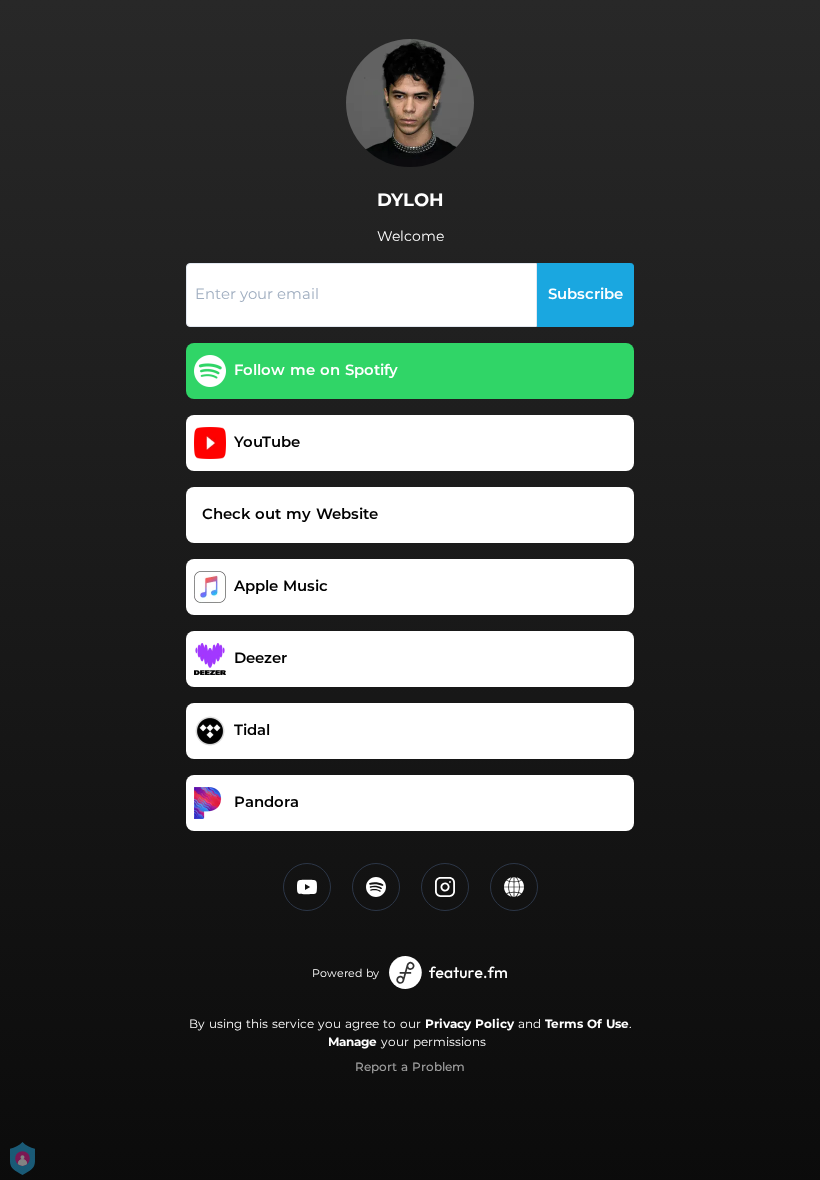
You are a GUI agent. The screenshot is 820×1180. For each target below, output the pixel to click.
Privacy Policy (469, 1023)
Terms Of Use (587, 1023)
